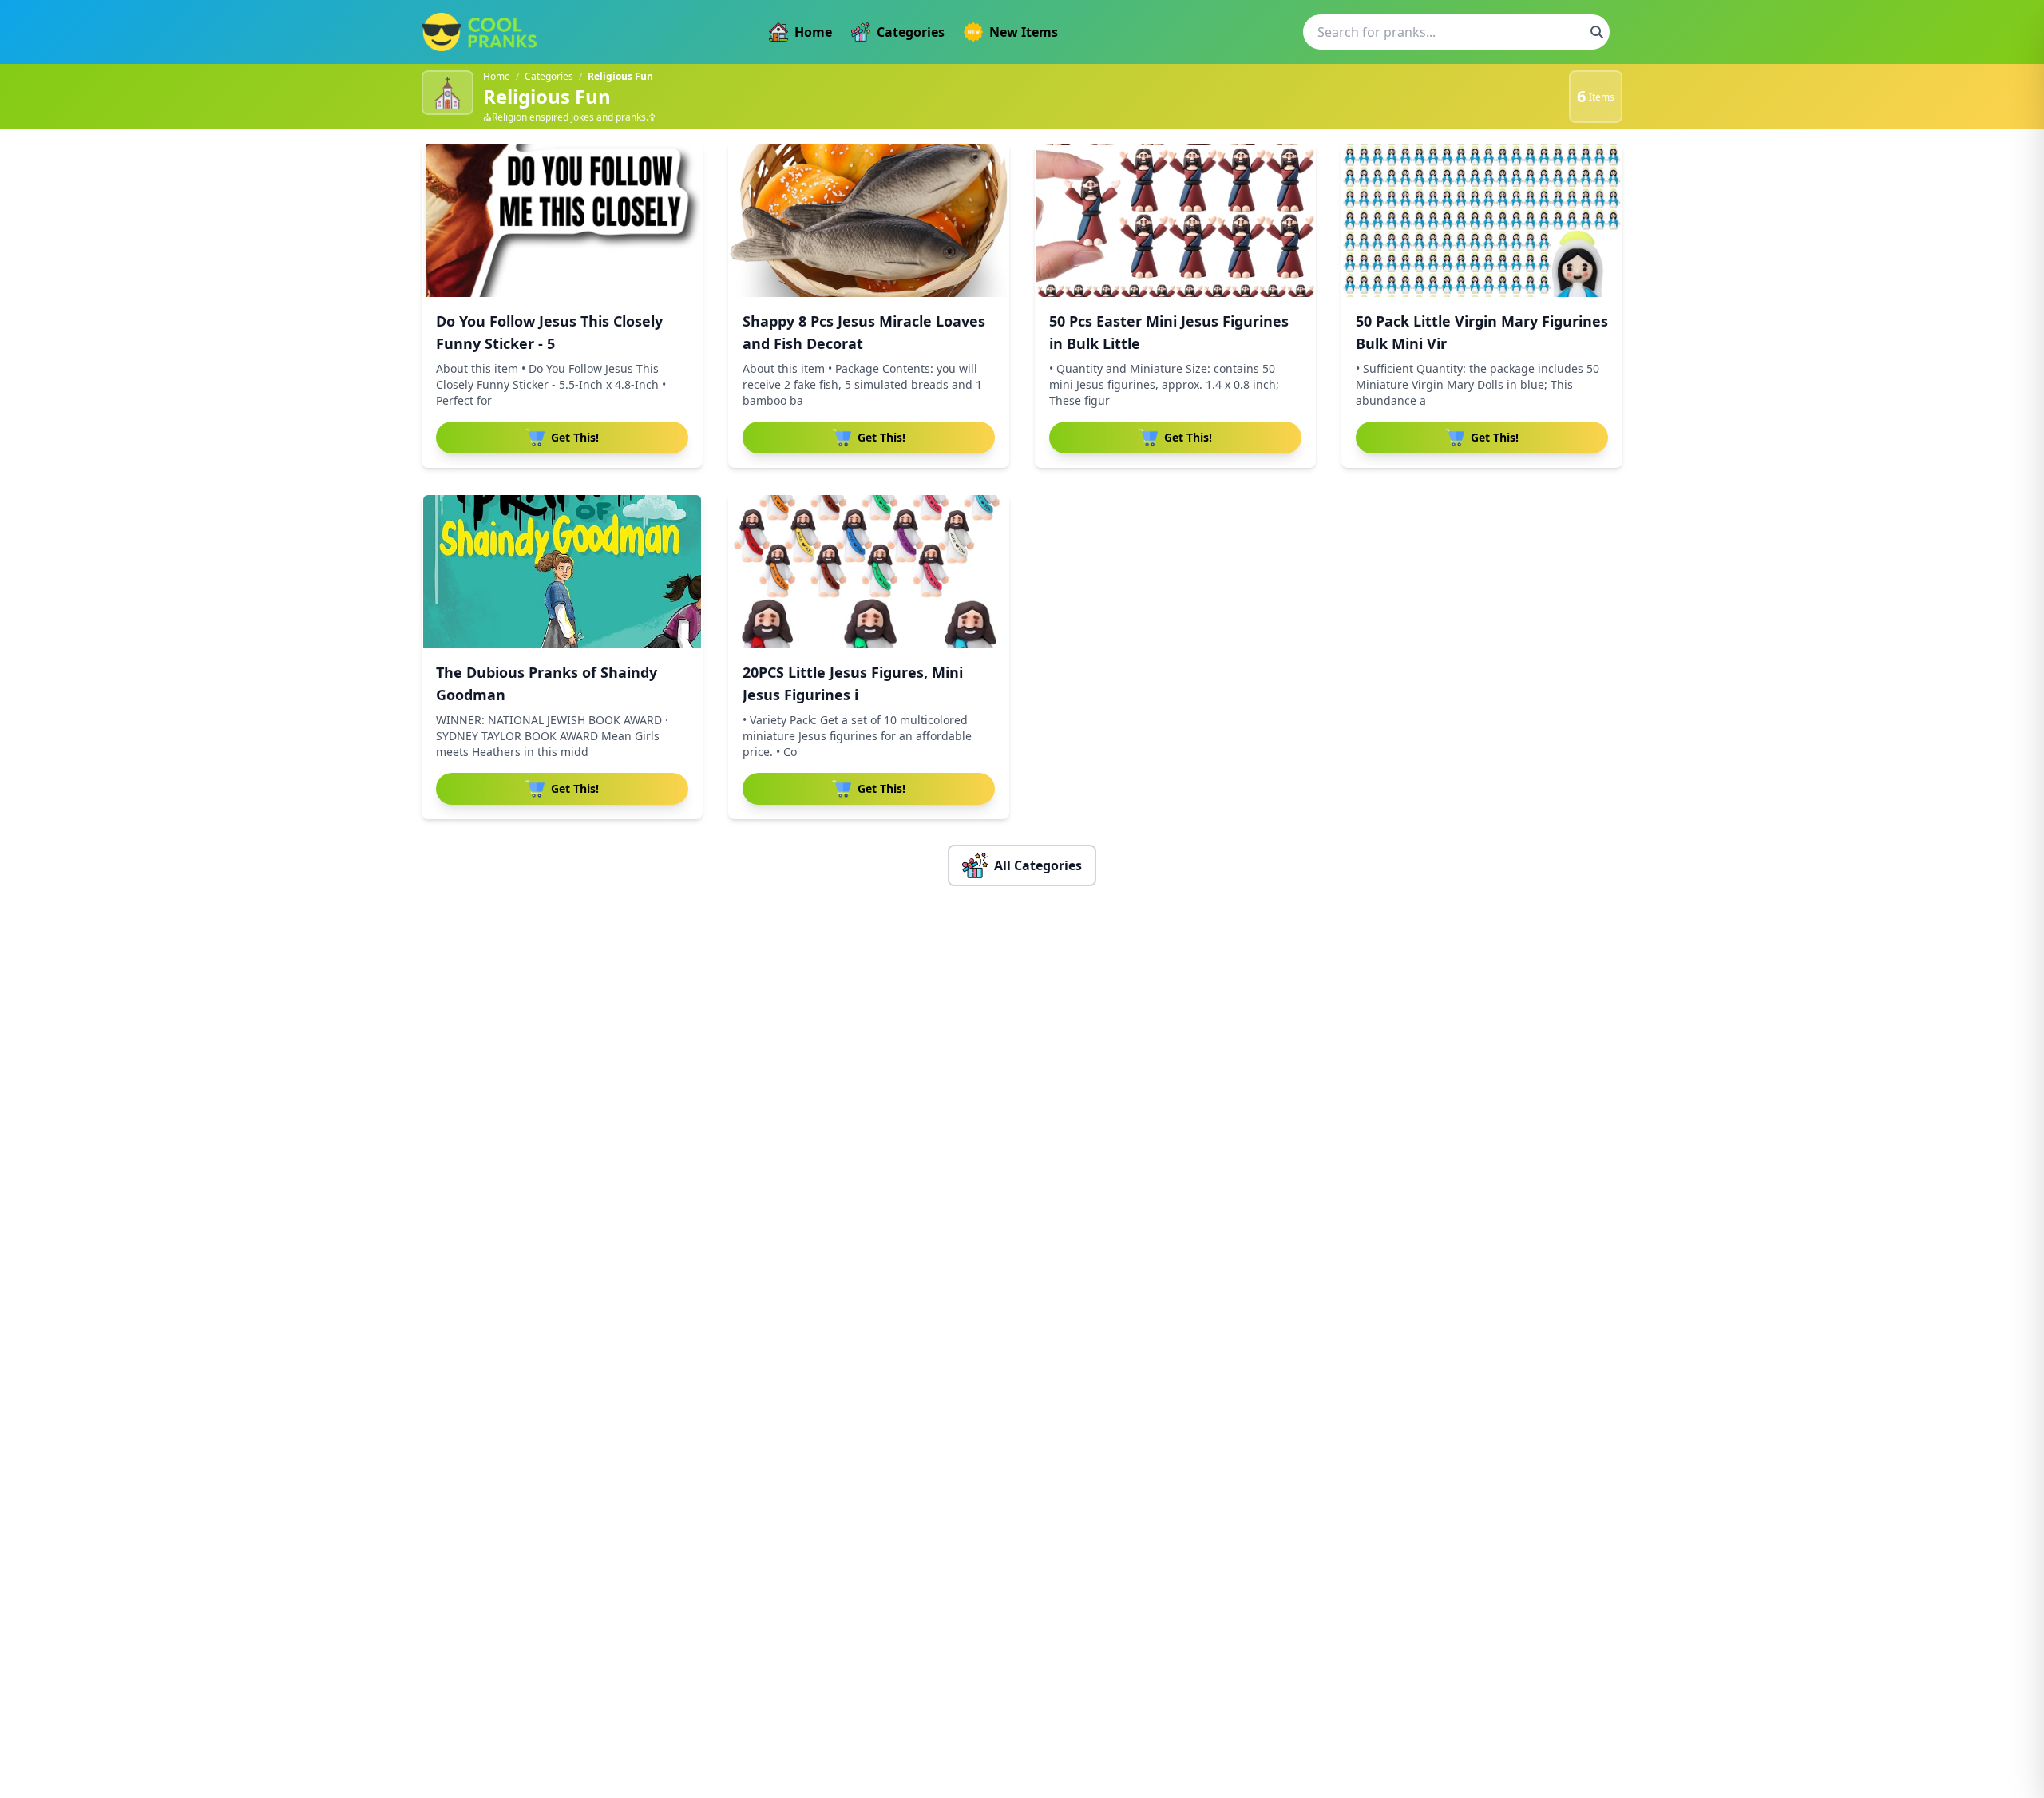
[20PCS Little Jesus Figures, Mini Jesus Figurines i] (869, 572)
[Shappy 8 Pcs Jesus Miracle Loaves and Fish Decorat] (869, 220)
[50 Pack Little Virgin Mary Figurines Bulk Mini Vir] (1482, 220)
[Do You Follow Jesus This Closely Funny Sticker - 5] (562, 220)
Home (813, 32)
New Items (1024, 32)
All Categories (1038, 865)
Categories (911, 32)
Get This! (575, 437)
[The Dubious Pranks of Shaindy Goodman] (562, 572)
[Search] (1597, 32)
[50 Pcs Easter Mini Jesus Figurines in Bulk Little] (1175, 220)
